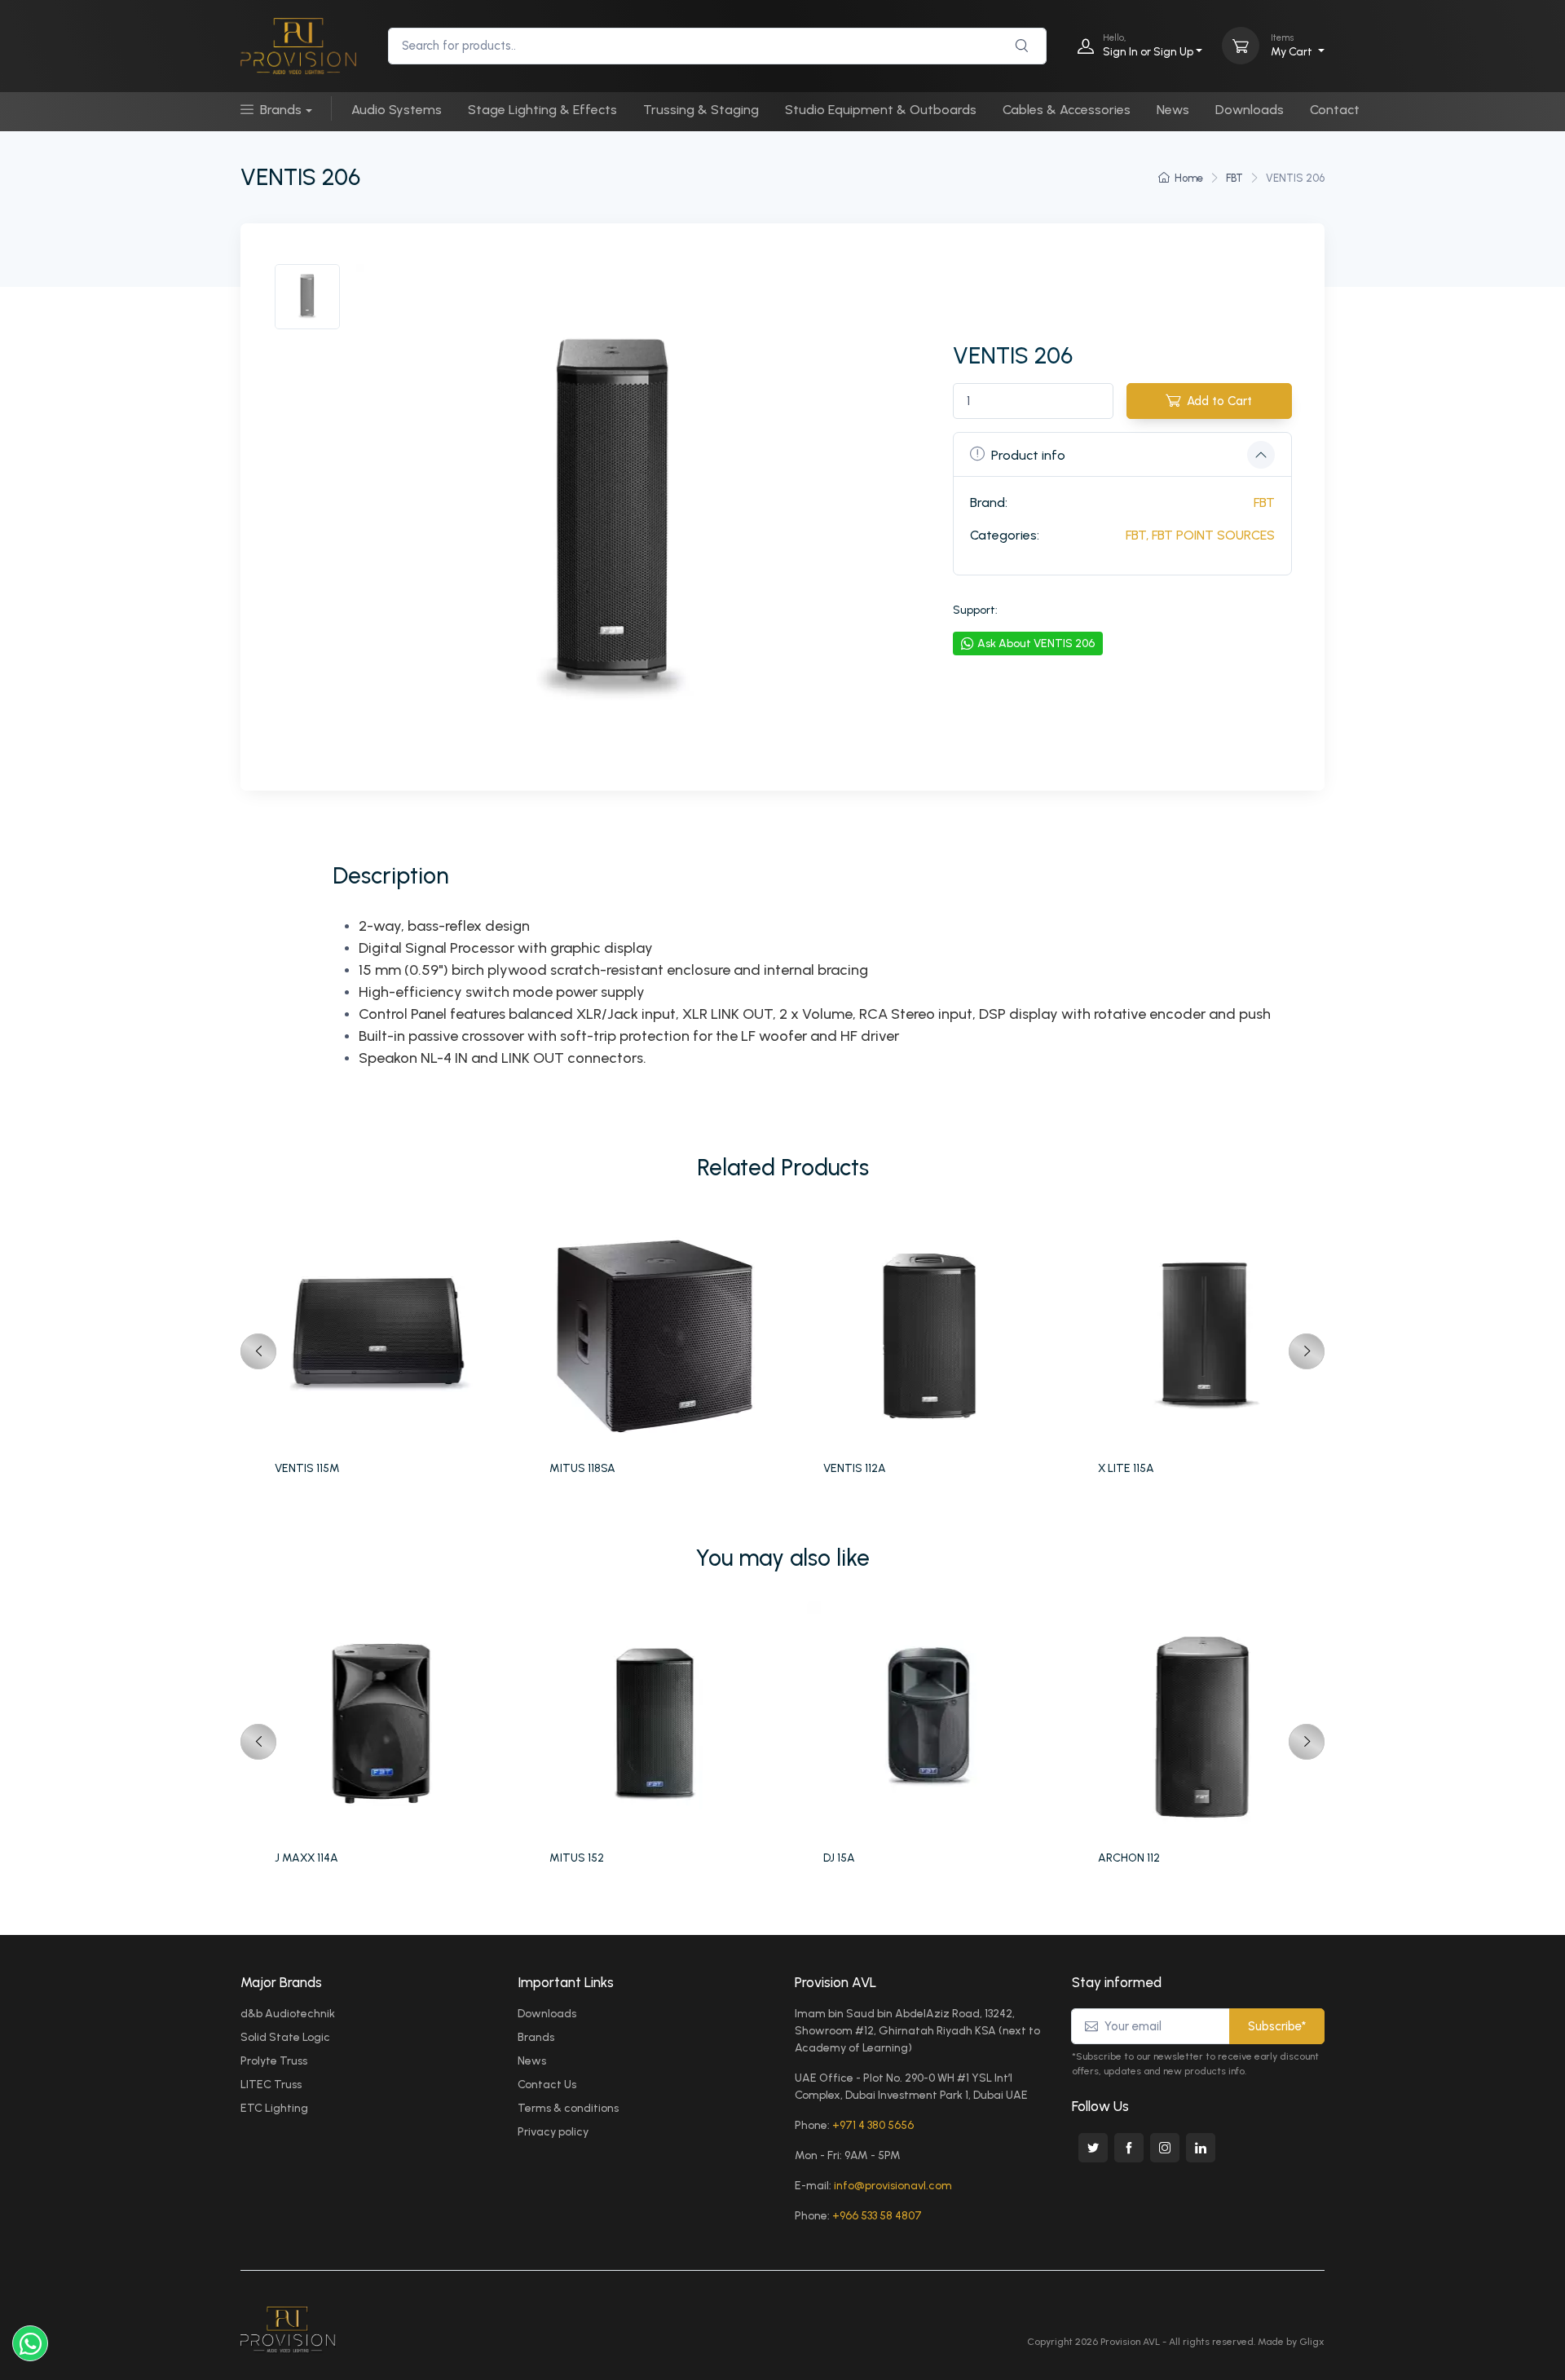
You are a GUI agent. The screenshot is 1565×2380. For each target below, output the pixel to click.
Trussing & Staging (701, 110)
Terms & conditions (568, 2108)
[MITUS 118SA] (658, 1333)
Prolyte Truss (274, 2061)
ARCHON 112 (1129, 1858)
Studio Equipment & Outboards (881, 110)
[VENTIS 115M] (384, 1333)
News (1173, 110)
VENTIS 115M (307, 1468)
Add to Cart (1219, 401)
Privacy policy (553, 2132)
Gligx (1312, 2342)
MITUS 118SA (582, 1468)
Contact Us (547, 2085)
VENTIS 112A (855, 1468)
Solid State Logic (285, 2037)
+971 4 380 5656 (873, 2125)
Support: (975, 610)
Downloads (1250, 110)
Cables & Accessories (1067, 110)
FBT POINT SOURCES (1213, 535)
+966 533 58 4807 (877, 2216)
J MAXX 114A (306, 1858)
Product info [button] (1028, 455)
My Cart (1293, 45)
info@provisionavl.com (893, 2186)
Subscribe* (1277, 2026)
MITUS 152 (577, 1858)
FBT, (1137, 535)
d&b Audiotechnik (288, 2014)
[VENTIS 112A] (932, 1333)
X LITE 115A (1126, 1468)
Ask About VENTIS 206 (1036, 643)
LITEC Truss (271, 2085)
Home (1189, 178)
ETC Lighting (274, 2108)
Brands (281, 110)
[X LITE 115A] (1207, 1333)
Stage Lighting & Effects (542, 110)
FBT (1234, 178)
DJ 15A (839, 1858)
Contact (1335, 110)
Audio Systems (397, 110)
